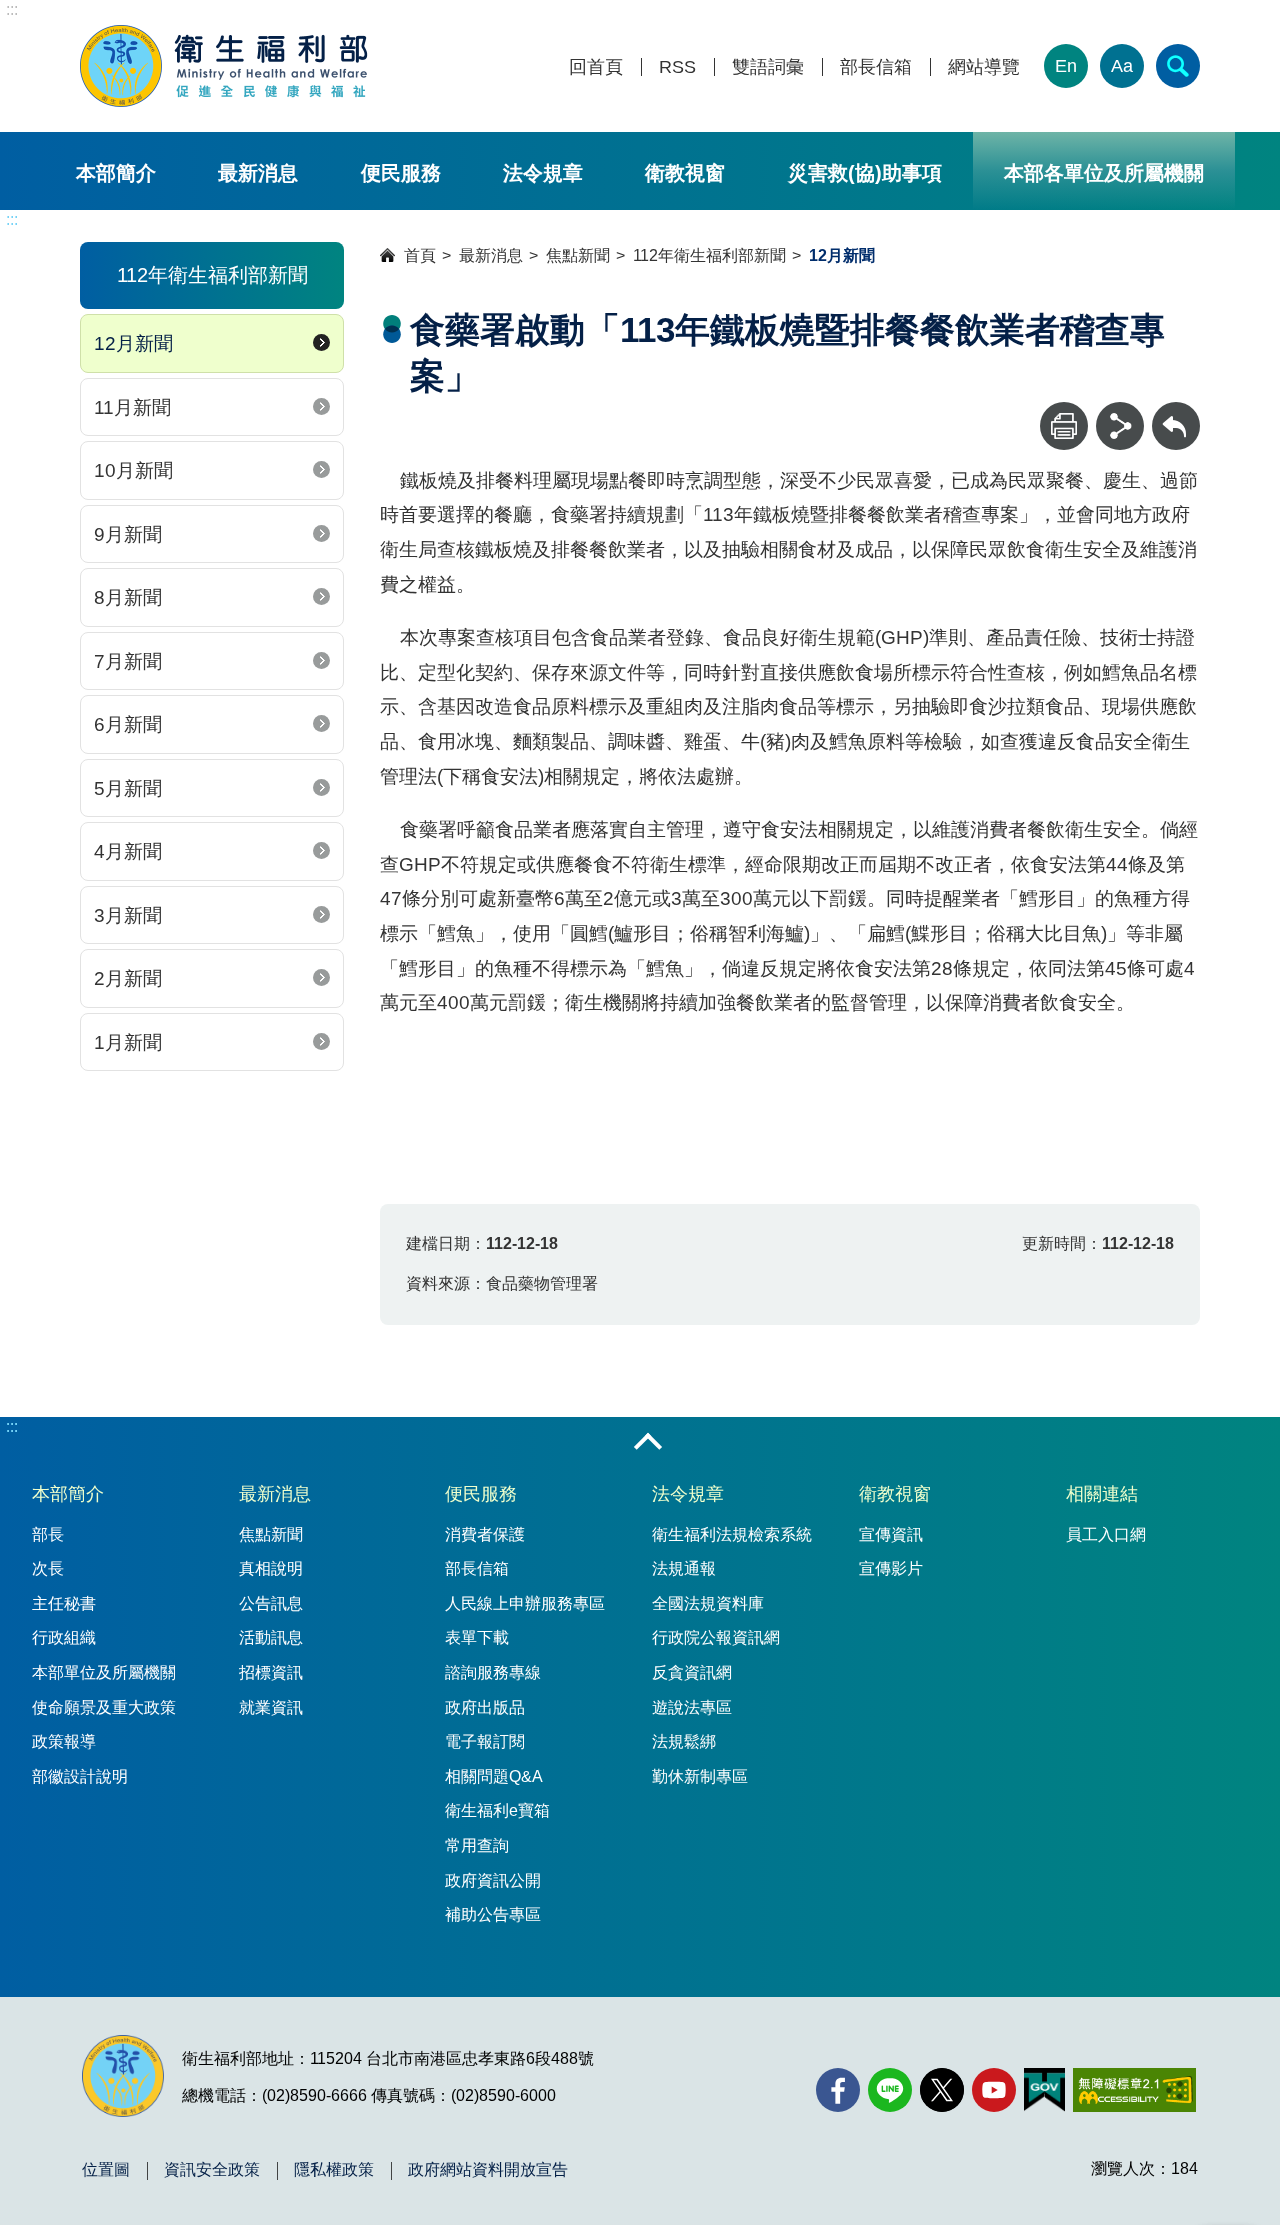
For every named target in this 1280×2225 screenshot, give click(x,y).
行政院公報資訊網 (716, 1637)
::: (12, 9)
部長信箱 (876, 67)
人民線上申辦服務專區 (525, 1603)
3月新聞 (128, 915)
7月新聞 (128, 661)
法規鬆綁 (684, 1741)
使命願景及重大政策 (104, 1707)
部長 (48, 1534)
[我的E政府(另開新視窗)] (1044, 2090)
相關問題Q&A (494, 1776)
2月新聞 (128, 978)
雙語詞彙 (768, 67)
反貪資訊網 (692, 1672)
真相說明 (271, 1568)
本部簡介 (116, 173)
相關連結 (1102, 1494)
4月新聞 (128, 851)
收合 (648, 1443)
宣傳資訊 (891, 1534)
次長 (48, 1568)
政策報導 (64, 1741)
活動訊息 (271, 1637)
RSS (677, 67)
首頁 (420, 255)
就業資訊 (271, 1707)
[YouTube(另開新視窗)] (994, 2090)
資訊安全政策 (212, 2170)
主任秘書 (64, 1603)
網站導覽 (984, 67)
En (1066, 66)
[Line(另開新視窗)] (890, 2090)
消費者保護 (485, 1534)
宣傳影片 (891, 1568)
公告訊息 (271, 1603)
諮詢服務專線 (493, 1672)
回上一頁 (1176, 411)
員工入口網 (1106, 1534)
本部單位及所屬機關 (104, 1672)
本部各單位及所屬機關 (1104, 173)
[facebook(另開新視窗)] (838, 2090)
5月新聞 (128, 788)
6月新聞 (128, 724)
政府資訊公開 (493, 1880)
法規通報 (684, 1568)
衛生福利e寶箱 (497, 1810)
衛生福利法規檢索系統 (732, 1534)
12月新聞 (133, 343)
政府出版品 (485, 1707)
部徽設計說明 (80, 1776)
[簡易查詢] (1178, 66)
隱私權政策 (334, 2170)
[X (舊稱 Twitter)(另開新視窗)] (942, 2090)
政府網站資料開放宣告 (488, 2170)
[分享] (1120, 426)
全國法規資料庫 (708, 1603)
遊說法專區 (692, 1707)
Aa (1122, 66)
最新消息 (258, 173)
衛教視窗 (685, 173)
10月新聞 (133, 470)
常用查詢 (477, 1845)
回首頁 (596, 67)
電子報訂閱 (485, 1741)
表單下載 (477, 1637)
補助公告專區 (493, 1914)
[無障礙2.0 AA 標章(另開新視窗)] (1134, 2090)
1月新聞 (128, 1042)
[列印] (1064, 426)
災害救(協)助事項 (865, 173)
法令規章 (543, 173)
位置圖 (106, 2170)
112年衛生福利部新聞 (709, 255)
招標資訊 (271, 1672)
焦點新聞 (578, 255)
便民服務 (401, 173)
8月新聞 (128, 597)
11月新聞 (132, 407)
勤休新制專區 (700, 1776)
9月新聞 (128, 534)
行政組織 (64, 1637)
